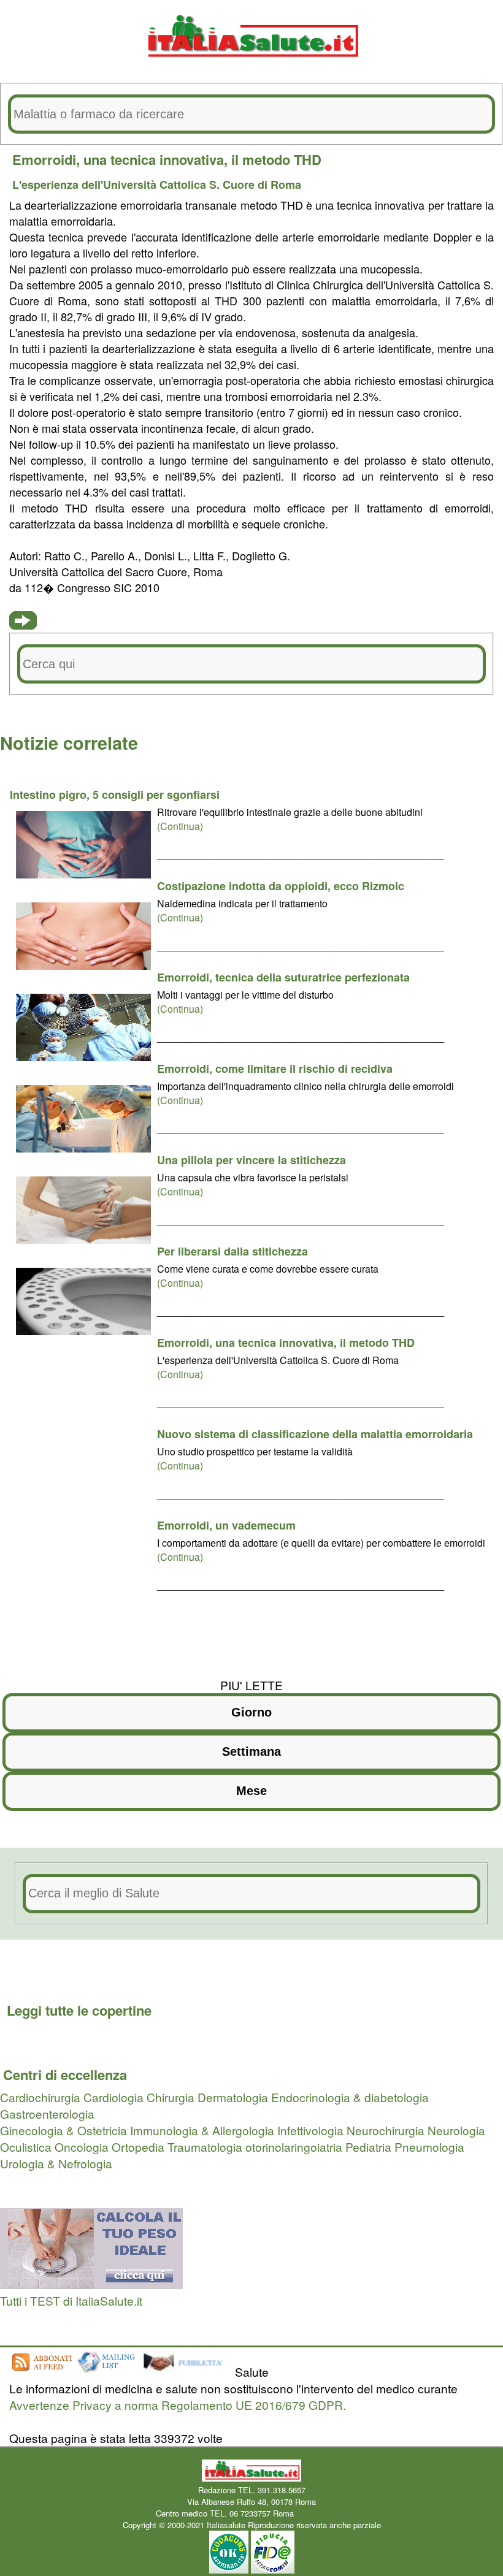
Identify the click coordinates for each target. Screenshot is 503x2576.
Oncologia (82, 2147)
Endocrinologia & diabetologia (350, 2097)
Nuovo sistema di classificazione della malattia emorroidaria (315, 1434)
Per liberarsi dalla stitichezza (232, 1251)
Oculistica (26, 2147)
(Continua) (180, 826)
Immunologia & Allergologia (202, 2130)
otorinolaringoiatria (294, 2147)
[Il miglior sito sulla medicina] (187, 2372)
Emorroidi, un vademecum (226, 1525)
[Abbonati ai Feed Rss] (41, 2372)
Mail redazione (322, 2513)
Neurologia (456, 2130)
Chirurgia (171, 2097)
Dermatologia (233, 2097)
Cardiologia (113, 2097)
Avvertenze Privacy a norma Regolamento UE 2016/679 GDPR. (178, 2405)
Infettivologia (310, 2130)
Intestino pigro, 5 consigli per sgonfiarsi (115, 795)
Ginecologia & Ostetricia (63, 2130)
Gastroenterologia (47, 2113)
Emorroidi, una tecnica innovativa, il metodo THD (286, 1343)
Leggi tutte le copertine (79, 2010)
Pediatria (368, 2147)
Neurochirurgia (386, 2130)
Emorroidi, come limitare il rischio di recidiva (275, 1069)
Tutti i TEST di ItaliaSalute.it (71, 2300)
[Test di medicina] (91, 2284)
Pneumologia (429, 2147)
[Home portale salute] (251, 68)
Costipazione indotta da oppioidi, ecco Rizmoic (281, 886)
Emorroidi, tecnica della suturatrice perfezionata (283, 977)
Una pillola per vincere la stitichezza (251, 1160)
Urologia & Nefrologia (56, 2163)
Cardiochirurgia (40, 2097)
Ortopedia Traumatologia (177, 2147)
